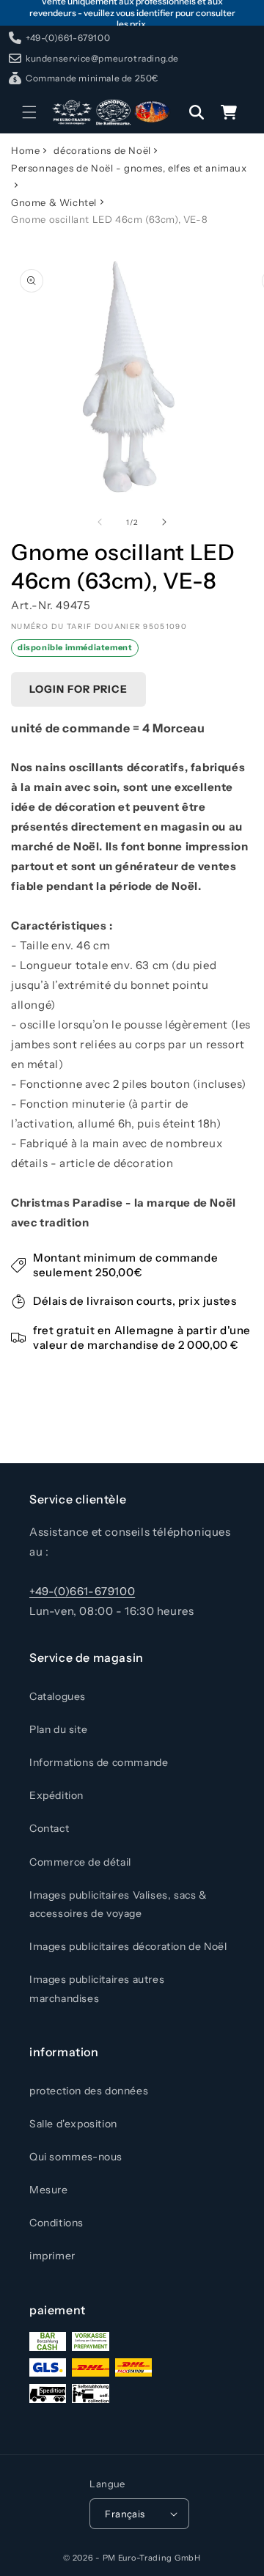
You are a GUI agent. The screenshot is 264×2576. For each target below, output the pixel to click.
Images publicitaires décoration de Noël (128, 1946)
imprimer (52, 2256)
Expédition (56, 1795)
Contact (49, 1828)
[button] (29, 112)
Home (25, 150)
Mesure (49, 2190)
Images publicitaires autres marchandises (97, 1988)
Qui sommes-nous (76, 2157)
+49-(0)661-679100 (82, 1591)
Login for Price (78, 689)
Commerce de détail (80, 1862)
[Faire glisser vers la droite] (164, 522)
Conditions (56, 2223)
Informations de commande (99, 1762)
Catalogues (58, 1696)
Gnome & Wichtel (54, 202)
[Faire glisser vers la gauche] (100, 522)
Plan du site (58, 1729)
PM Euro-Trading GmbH (152, 2558)
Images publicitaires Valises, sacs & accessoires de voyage (118, 1904)
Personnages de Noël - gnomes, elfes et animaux (129, 168)
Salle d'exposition (73, 2124)
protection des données (89, 2091)
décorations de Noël (102, 150)
